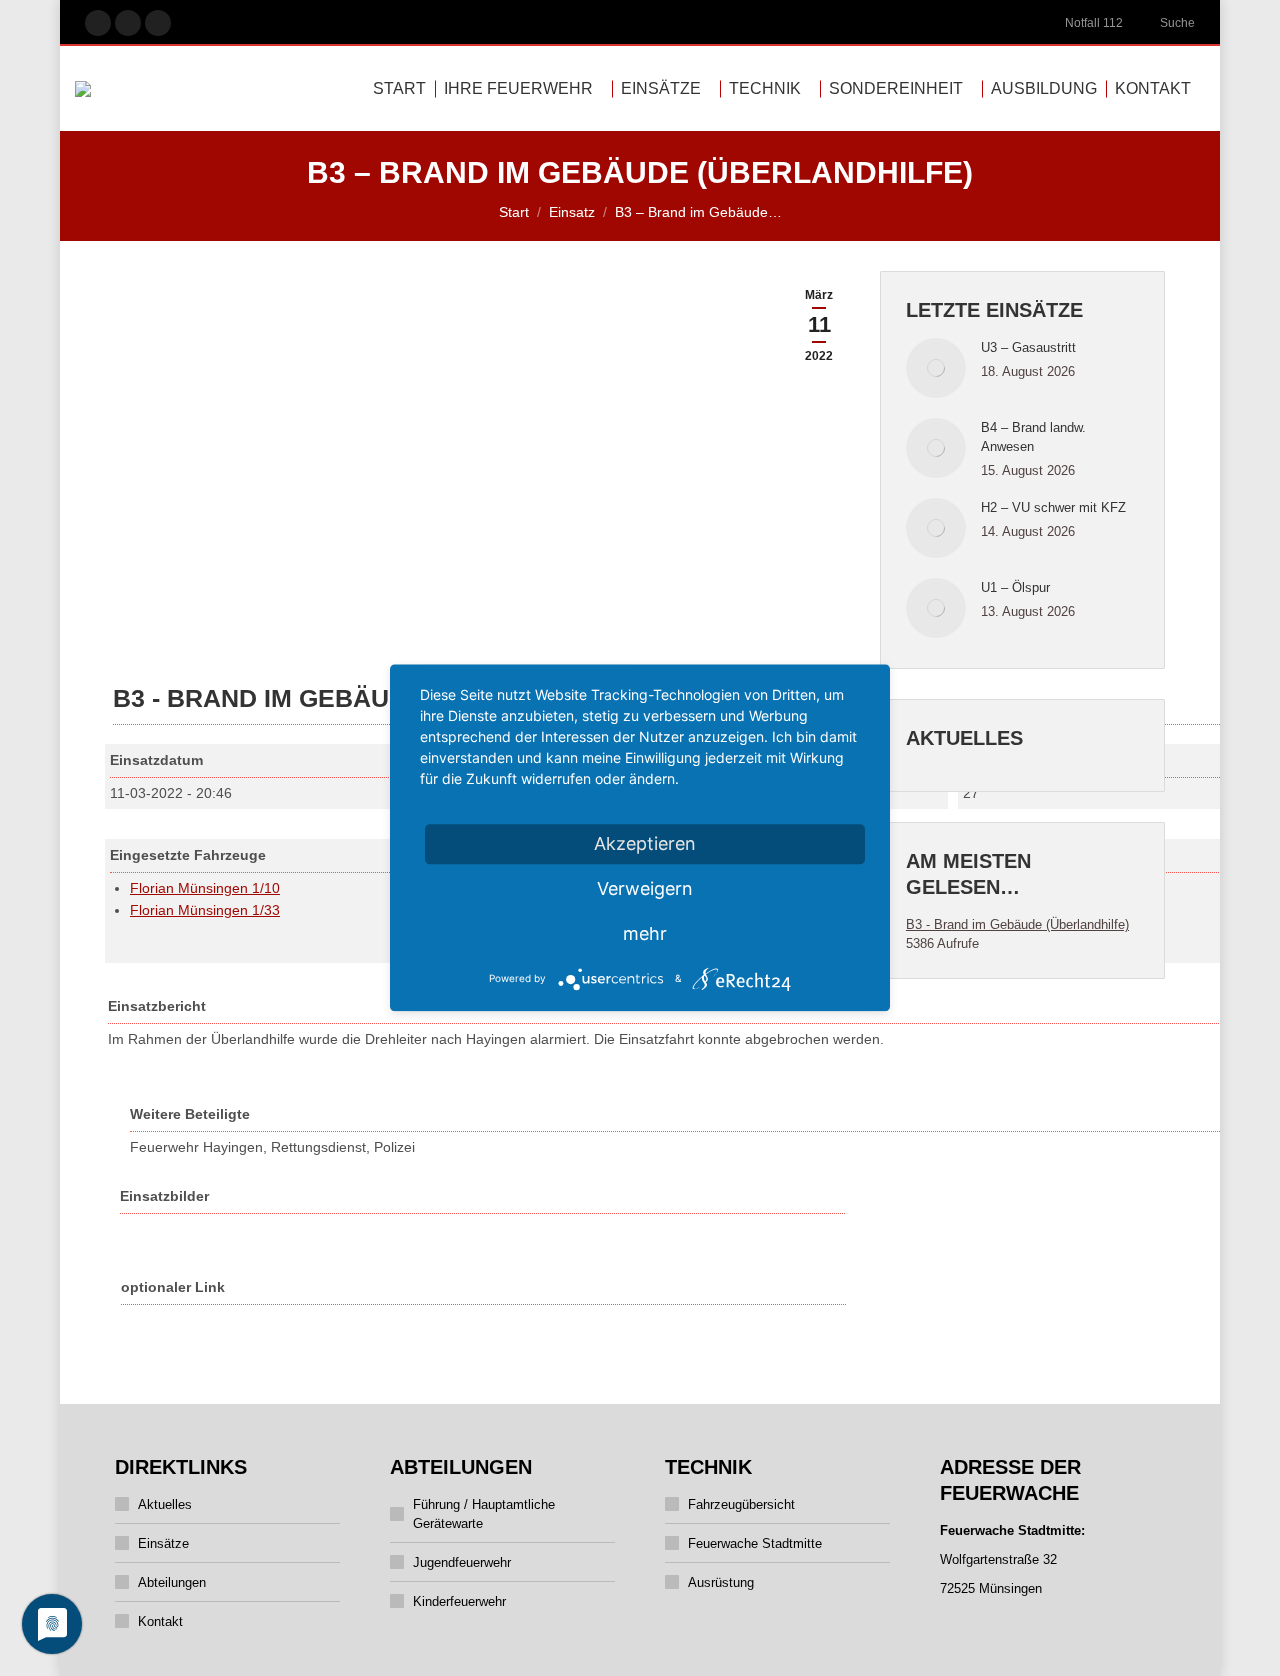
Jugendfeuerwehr (462, 1562)
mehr (645, 933)
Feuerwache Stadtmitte (755, 1543)
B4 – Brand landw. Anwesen (1033, 437)
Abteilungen (172, 1582)
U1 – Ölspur (1015, 587)
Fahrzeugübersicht (741, 1504)
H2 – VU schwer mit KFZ (1053, 507)
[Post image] (936, 368)
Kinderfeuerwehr (459, 1601)
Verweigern (645, 888)
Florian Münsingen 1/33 (205, 910)
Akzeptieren (645, 843)
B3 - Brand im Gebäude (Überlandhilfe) (1017, 924)
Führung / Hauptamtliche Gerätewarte (484, 1514)
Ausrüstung (721, 1582)
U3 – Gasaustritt (1028, 347)
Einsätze (163, 1543)
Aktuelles (165, 1504)
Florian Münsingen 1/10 (205, 888)
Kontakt (160, 1621)
